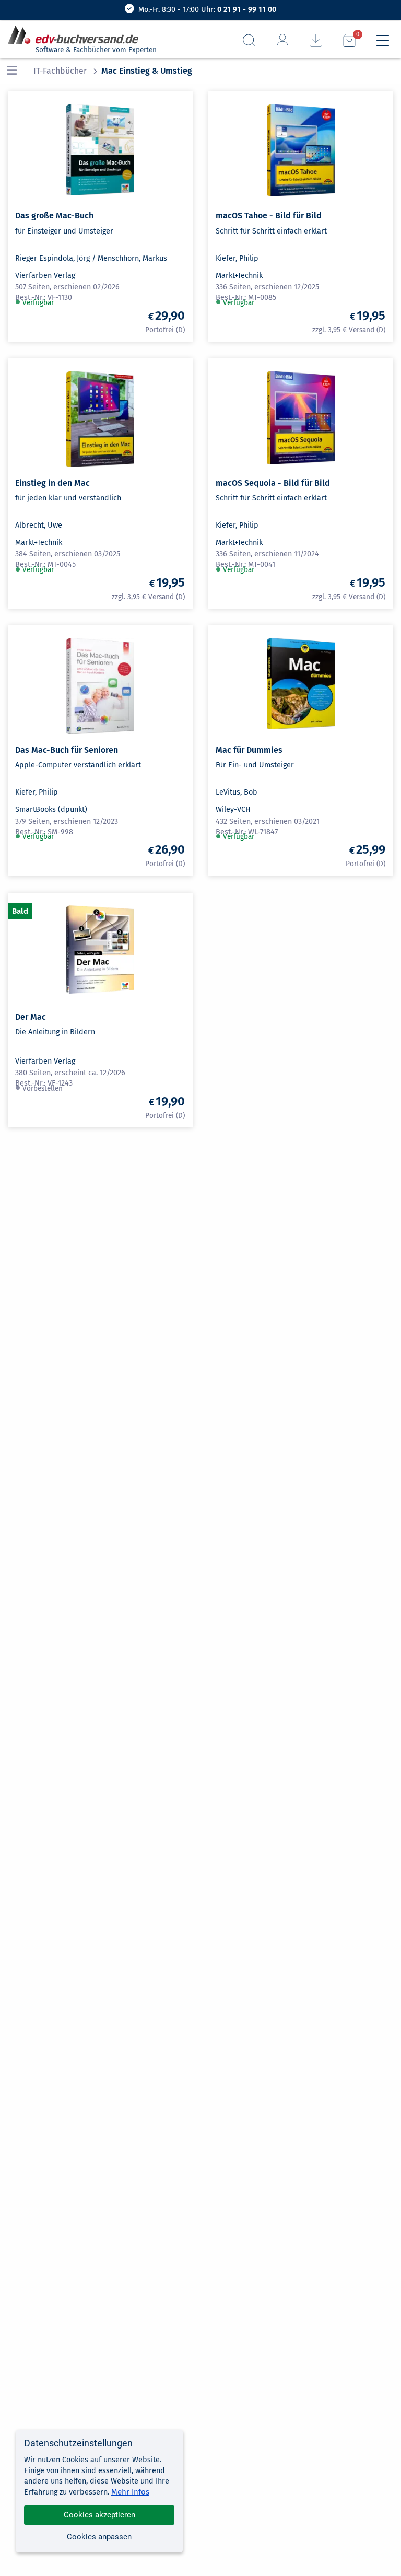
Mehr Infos (130, 2492)
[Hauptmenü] (383, 40)
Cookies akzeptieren (99, 2515)
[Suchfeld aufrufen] (249, 40)
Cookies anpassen (99, 2537)
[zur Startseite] (77, 35)
